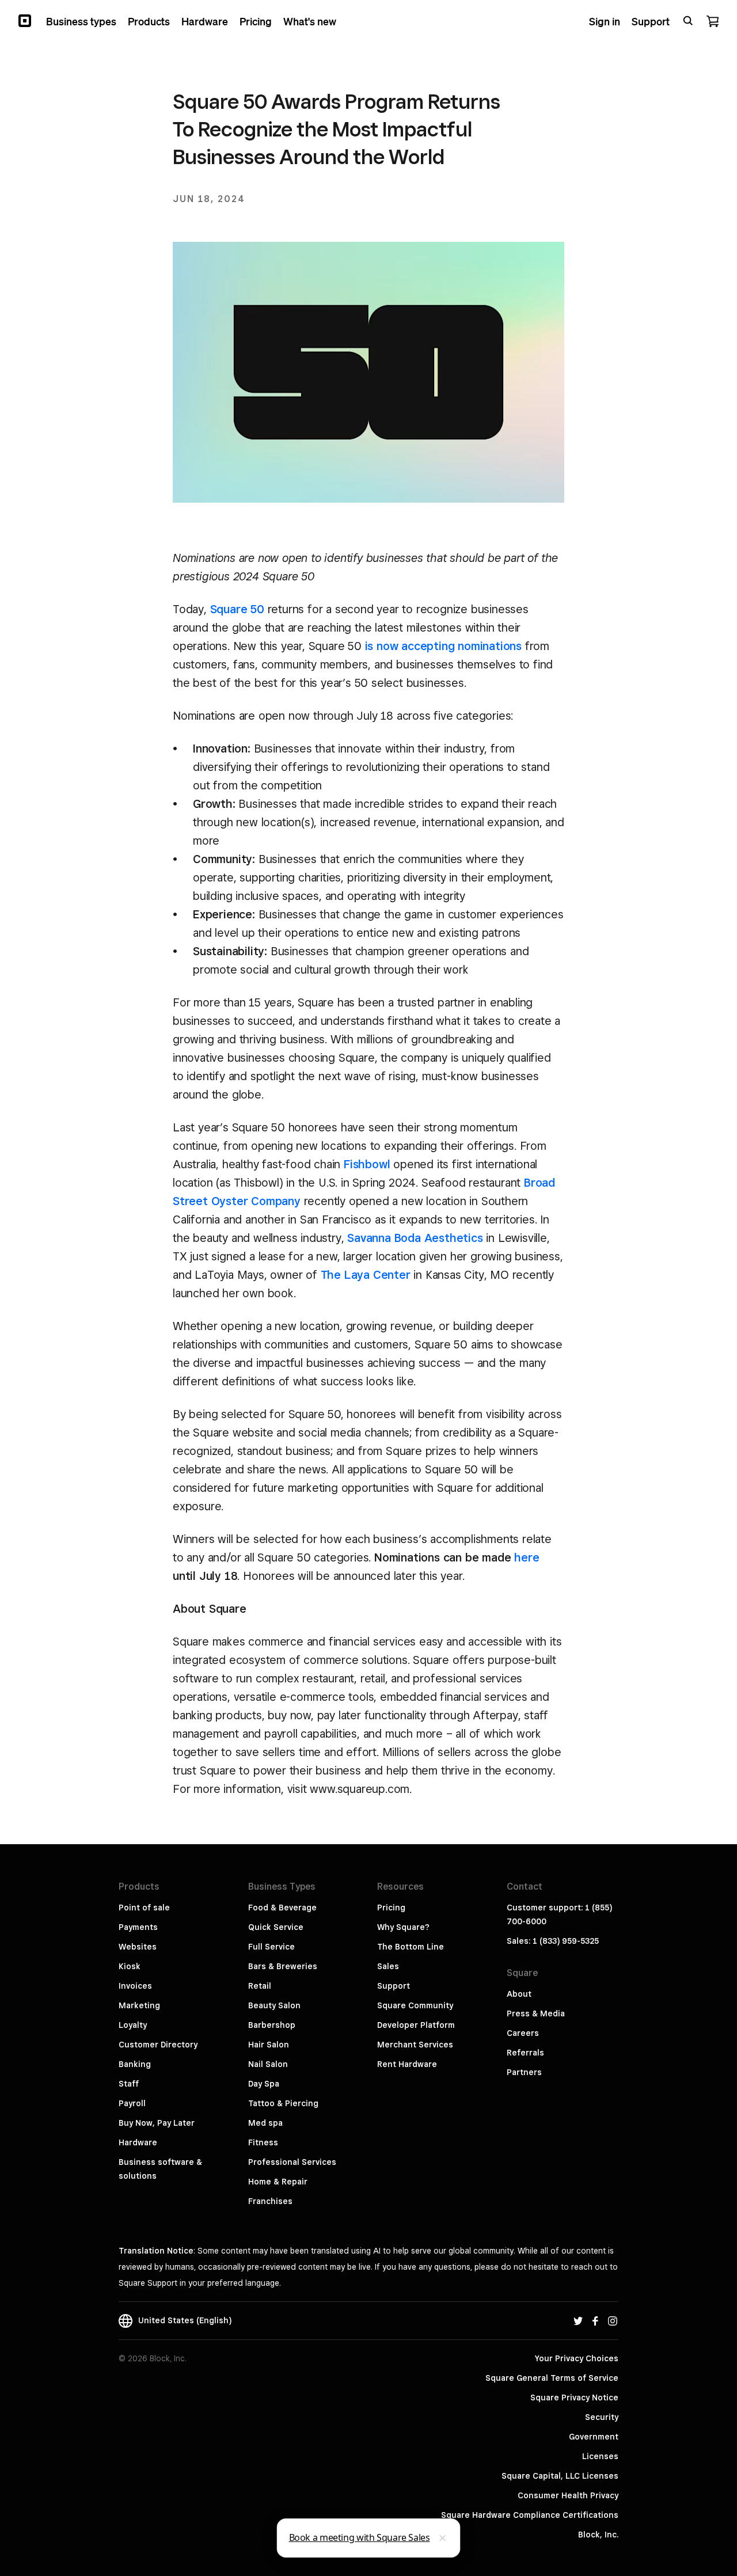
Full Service (271, 1947)
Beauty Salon (274, 2005)
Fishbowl (367, 1164)
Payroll (132, 2103)
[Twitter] (578, 2320)
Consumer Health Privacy (568, 2495)
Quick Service (276, 1927)
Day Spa (264, 2084)
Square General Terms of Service (552, 2378)
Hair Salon (269, 2045)
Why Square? (403, 1927)
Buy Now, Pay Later (157, 2123)
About (519, 1994)
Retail (260, 1986)
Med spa (265, 2123)
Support (394, 1986)
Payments (138, 1927)
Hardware (138, 2142)
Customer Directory (158, 2045)
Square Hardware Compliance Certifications (530, 2515)
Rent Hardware (407, 2064)
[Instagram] (613, 2320)
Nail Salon (268, 2064)
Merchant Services (415, 2045)
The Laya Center (366, 1275)
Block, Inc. (598, 2535)
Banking (135, 2064)
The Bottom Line (411, 1947)
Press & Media (536, 2013)
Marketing (139, 2005)
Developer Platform (416, 2025)
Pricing (391, 1908)
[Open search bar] (688, 21)
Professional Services (292, 2162)
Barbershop (272, 2025)
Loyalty (133, 2025)
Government (594, 2437)
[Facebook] (595, 2320)
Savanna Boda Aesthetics (415, 1238)
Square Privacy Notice (574, 2398)
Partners (524, 2072)
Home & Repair (278, 2182)
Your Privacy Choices (577, 2358)
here (527, 1557)
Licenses (600, 2456)
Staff (129, 2084)
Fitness (263, 2142)
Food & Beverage (282, 1908)
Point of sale (144, 1908)
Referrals (525, 2053)
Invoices (135, 1986)
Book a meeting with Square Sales (360, 2537)
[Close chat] (443, 2538)
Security (602, 2417)
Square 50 (237, 609)
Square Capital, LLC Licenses (560, 2476)
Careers (523, 2033)
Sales (388, 1966)
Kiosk (130, 1966)
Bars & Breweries (283, 1966)
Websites (138, 1947)
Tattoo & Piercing (283, 2103)
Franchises (270, 2201)
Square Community (415, 2005)
